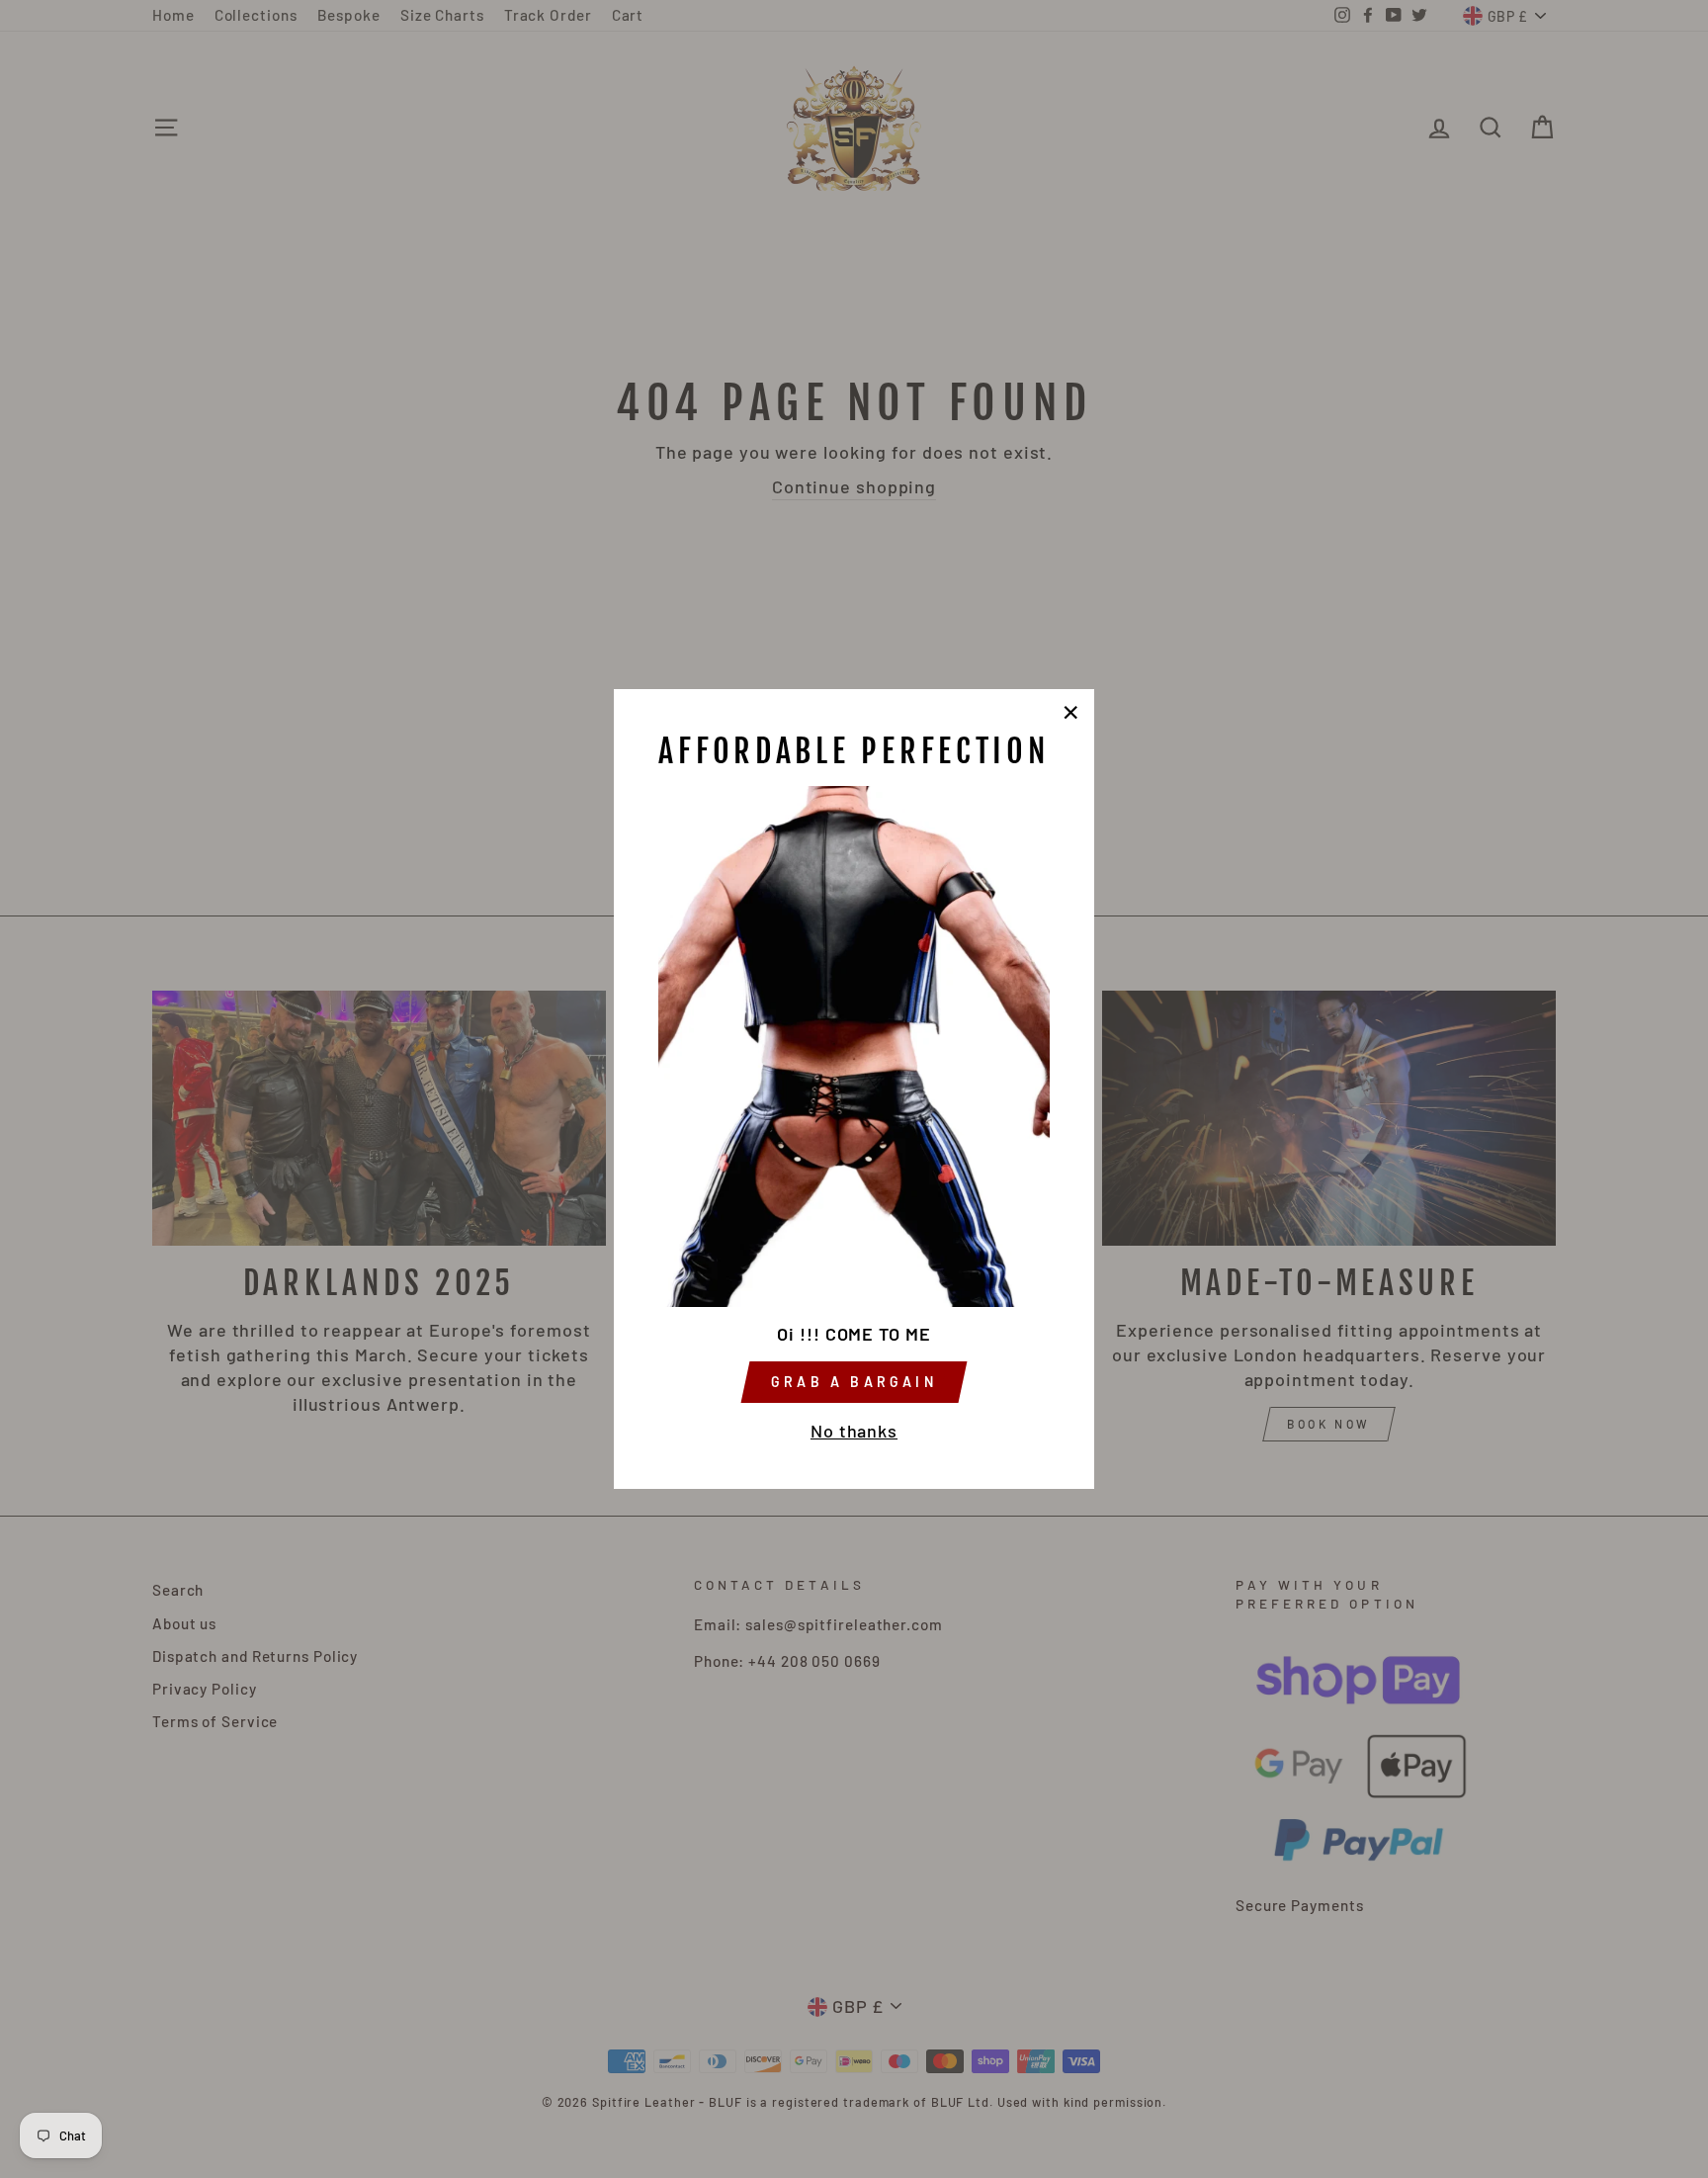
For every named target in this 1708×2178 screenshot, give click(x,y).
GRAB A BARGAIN (854, 1382)
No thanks (854, 1431)
